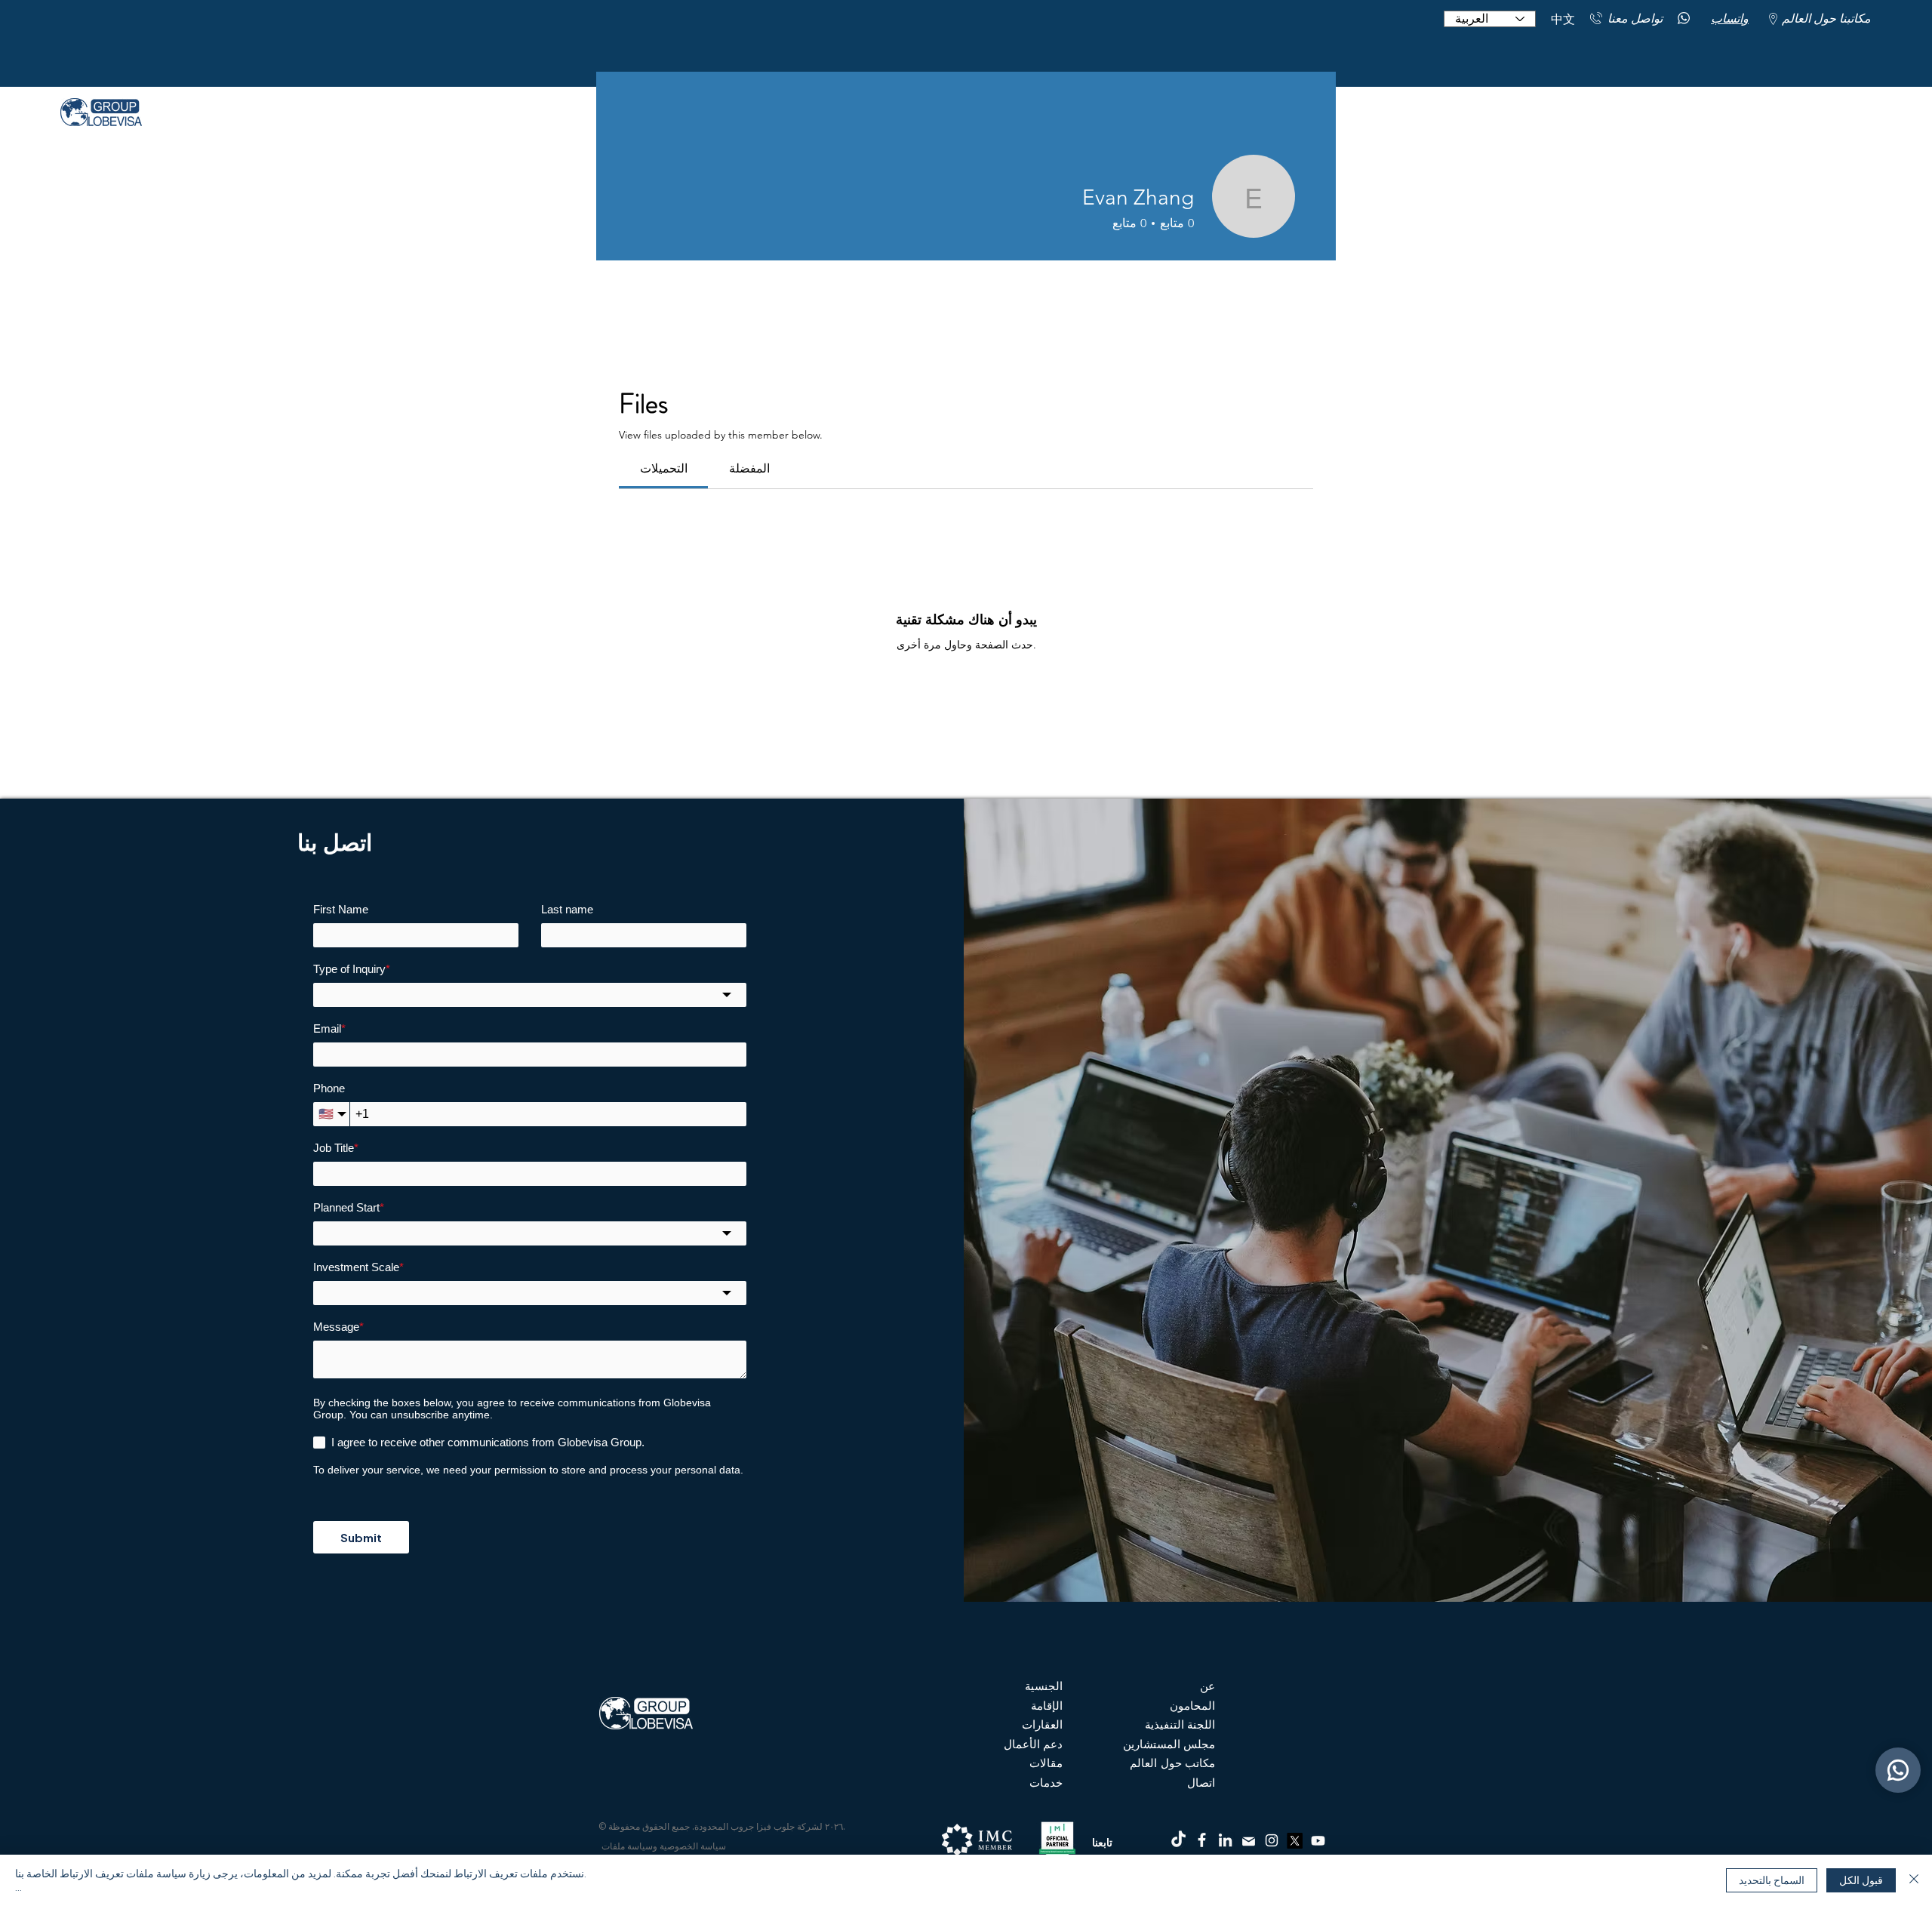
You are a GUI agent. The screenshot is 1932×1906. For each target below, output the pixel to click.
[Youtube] (1318, 1841)
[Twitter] (1295, 1841)
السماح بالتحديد (1772, 1880)
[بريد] (1248, 1841)
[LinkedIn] (1225, 1840)
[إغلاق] (1914, 1880)
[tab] (663, 469)
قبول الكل (1861, 1880)
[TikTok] (1178, 1840)
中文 (1563, 19)
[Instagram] (1272, 1840)
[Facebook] (1202, 1840)
